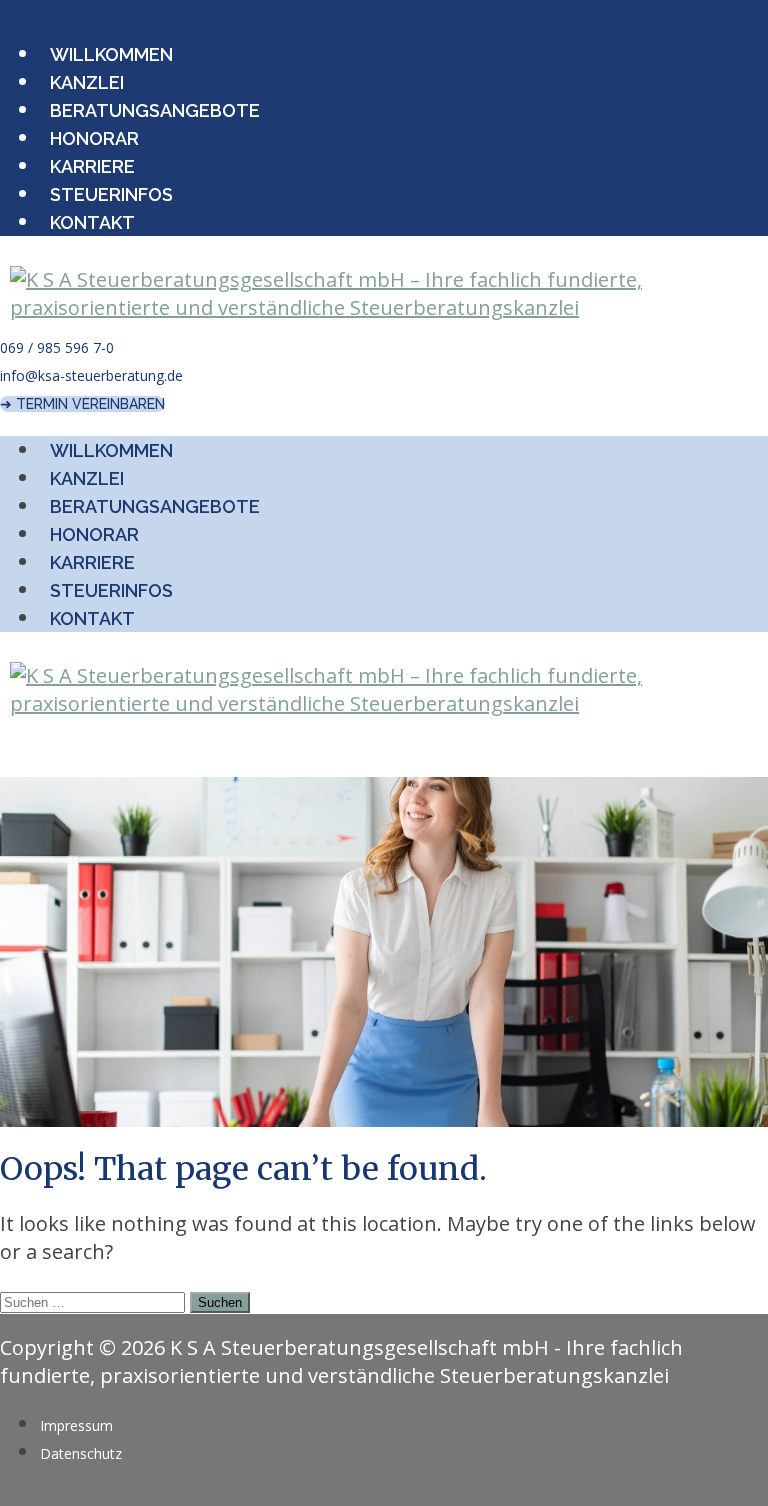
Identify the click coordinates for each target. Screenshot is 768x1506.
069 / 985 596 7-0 (57, 347)
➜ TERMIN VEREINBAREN (82, 404)
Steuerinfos (111, 194)
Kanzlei (87, 82)
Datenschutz (81, 1453)
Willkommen (111, 54)
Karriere (92, 166)
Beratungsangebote (155, 110)
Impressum (76, 1425)
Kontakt (92, 222)
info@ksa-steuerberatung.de (91, 375)
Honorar (94, 138)
